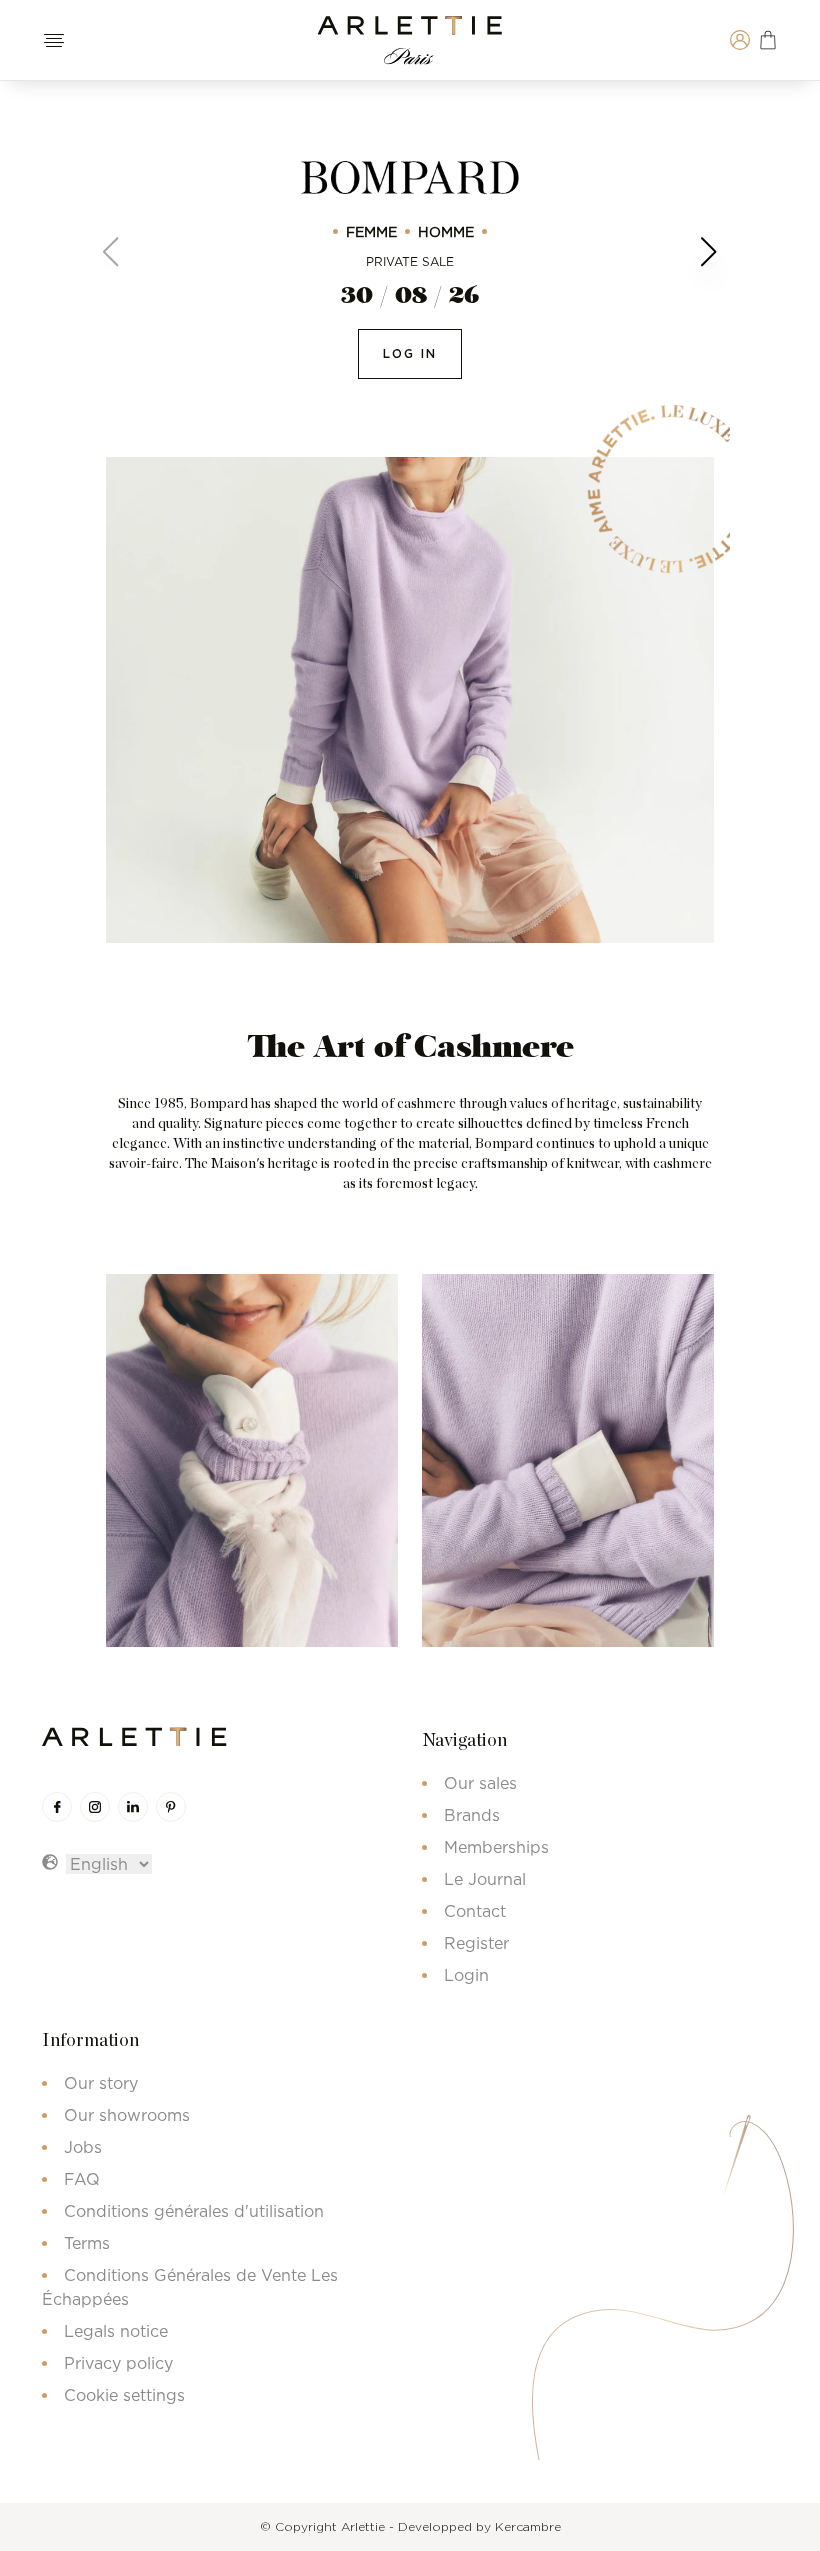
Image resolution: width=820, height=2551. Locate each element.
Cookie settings (124, 2395)
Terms (87, 2243)
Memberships (496, 1847)
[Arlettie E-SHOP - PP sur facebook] (57, 1807)
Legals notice (116, 2331)
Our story (101, 2083)
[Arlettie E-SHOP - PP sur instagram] (95, 1807)
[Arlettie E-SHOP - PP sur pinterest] (171, 1807)
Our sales (480, 1783)
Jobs (83, 2147)
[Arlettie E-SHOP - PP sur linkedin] (133, 1807)
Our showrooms (127, 2115)
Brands (472, 1815)
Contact (475, 1911)
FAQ (82, 2179)
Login (466, 1975)
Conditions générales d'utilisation (194, 2211)
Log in (410, 353)
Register (476, 1943)
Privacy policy (118, 2363)
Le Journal (485, 1879)
